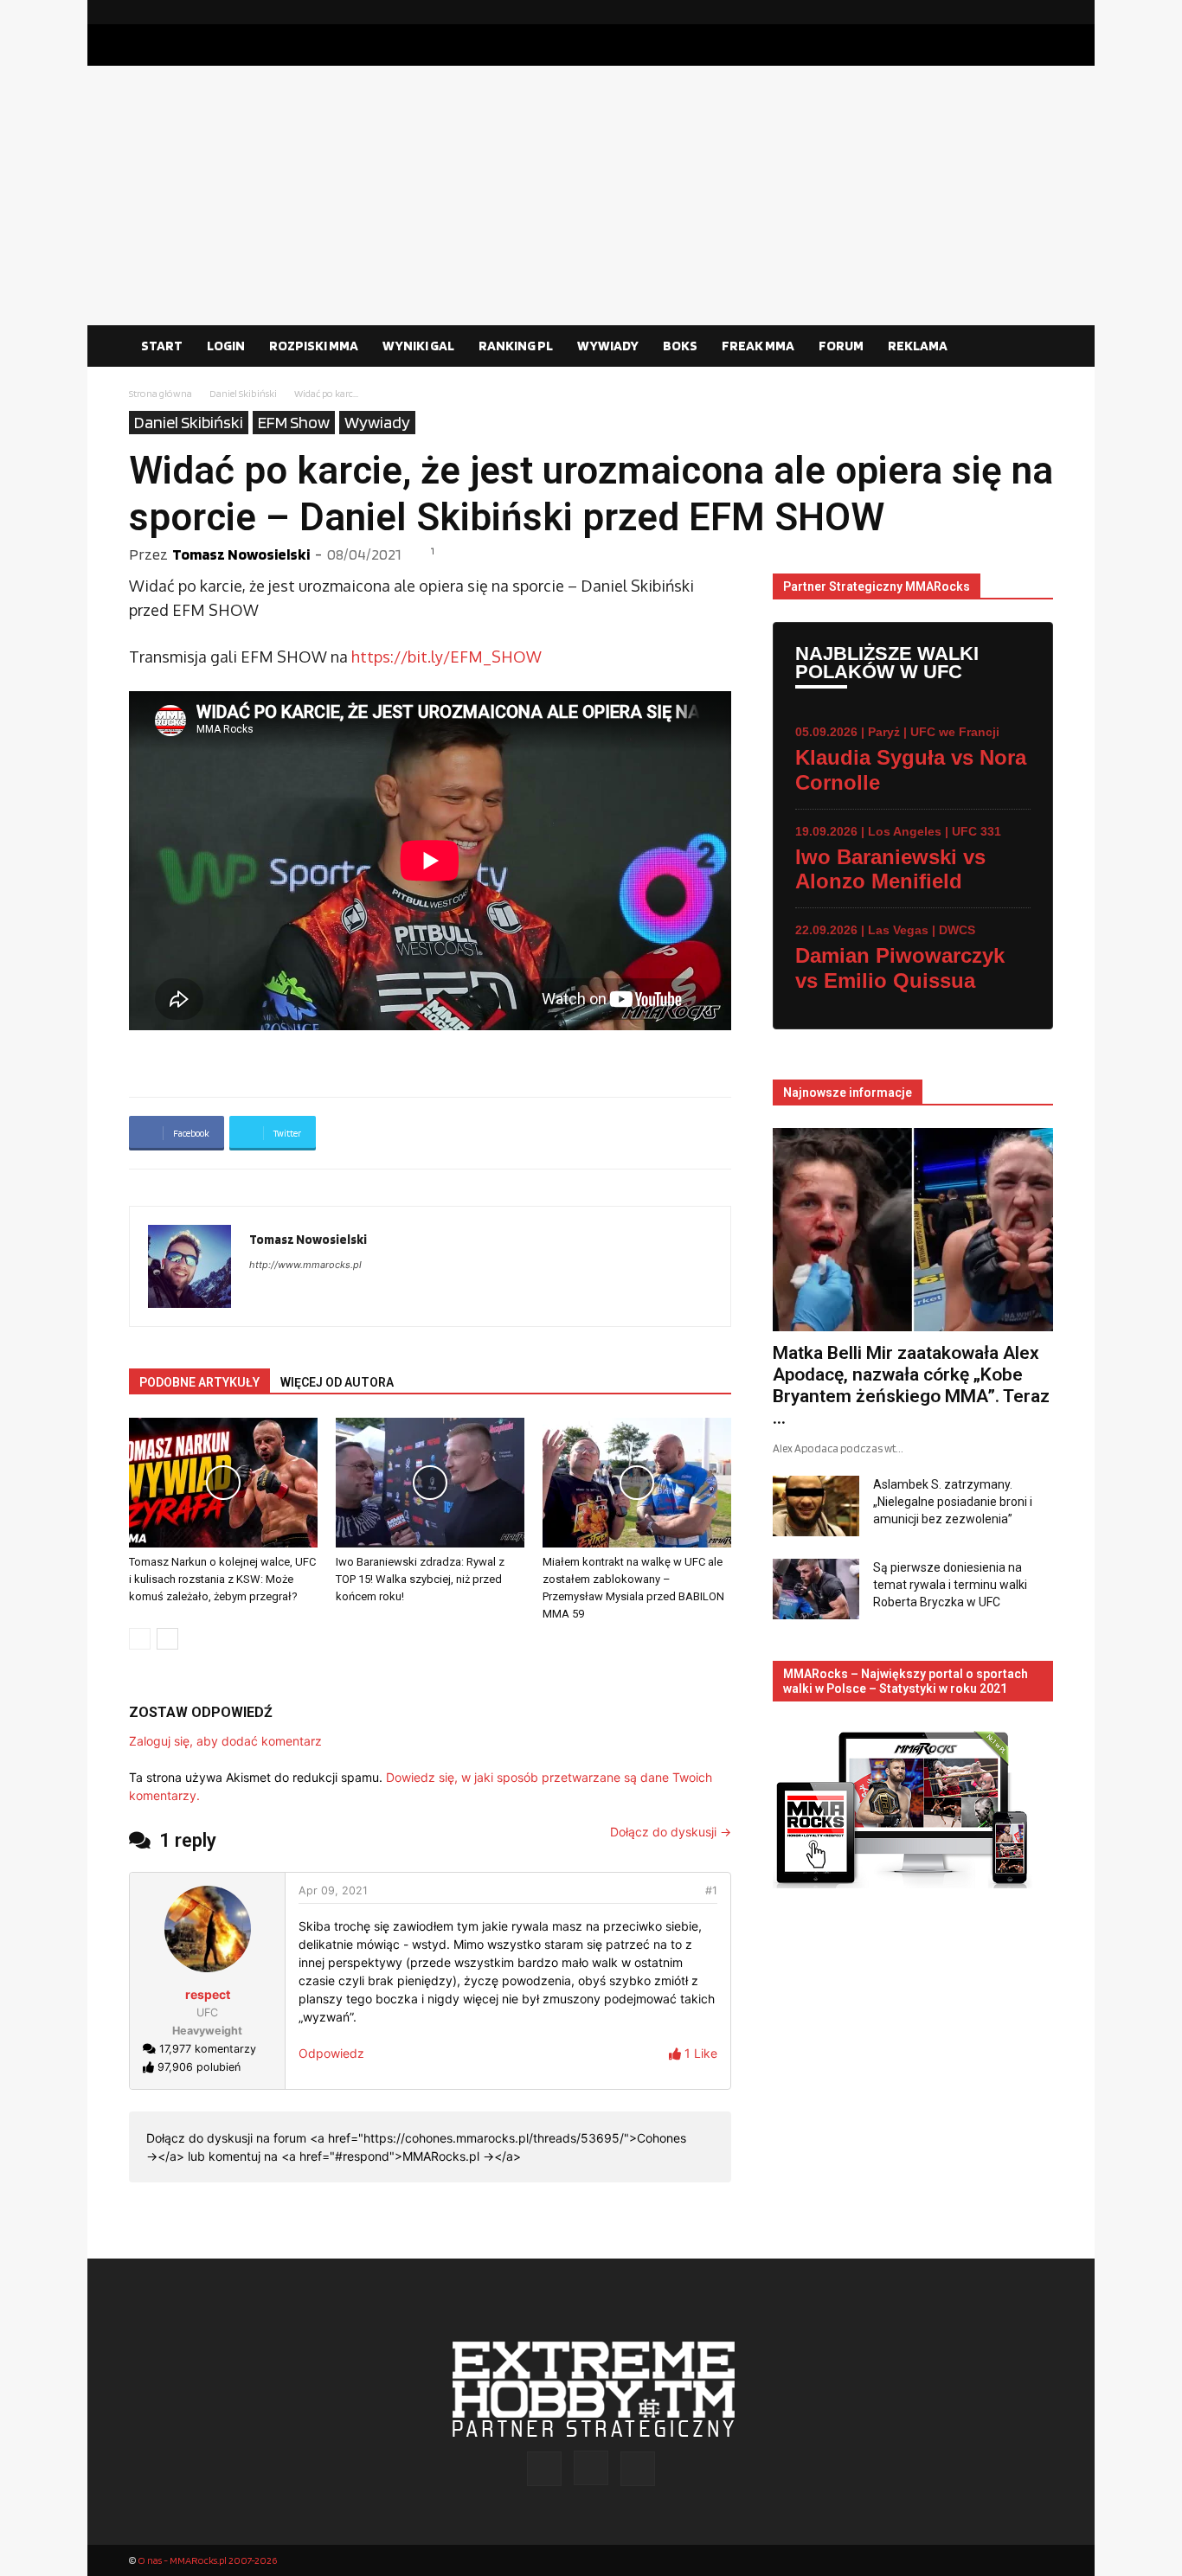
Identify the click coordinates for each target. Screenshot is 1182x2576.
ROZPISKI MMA (314, 346)
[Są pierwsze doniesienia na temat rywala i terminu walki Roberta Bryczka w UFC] (816, 1589)
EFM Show (294, 422)
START (162, 346)
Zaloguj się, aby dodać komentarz (225, 1741)
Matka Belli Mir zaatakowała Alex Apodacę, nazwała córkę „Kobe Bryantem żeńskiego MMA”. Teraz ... (911, 1385)
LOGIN (226, 346)
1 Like (699, 2053)
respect (208, 1994)
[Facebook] (985, 12)
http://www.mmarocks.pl (305, 1265)
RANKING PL (516, 346)
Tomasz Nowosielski (241, 554)
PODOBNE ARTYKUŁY (199, 1382)
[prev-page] (140, 1639)
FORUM (841, 346)
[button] (1032, 347)
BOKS (680, 346)
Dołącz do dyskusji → (671, 1832)
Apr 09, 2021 (333, 1890)
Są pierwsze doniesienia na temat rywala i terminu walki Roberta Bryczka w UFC (950, 1585)
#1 (711, 1890)
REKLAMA (918, 346)
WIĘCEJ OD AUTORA (337, 1382)
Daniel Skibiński (243, 393)
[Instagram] (1012, 12)
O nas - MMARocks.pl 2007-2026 (207, 2560)
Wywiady (377, 422)
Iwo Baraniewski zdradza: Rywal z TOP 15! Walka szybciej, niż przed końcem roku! (420, 1579)
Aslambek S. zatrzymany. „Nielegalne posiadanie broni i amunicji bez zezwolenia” (953, 1502)
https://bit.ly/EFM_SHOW (446, 657)
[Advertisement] (591, 195)
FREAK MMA (758, 346)
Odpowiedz (331, 2053)
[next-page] (167, 1639)
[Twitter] (1040, 12)
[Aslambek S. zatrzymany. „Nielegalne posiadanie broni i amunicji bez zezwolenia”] (816, 1506)
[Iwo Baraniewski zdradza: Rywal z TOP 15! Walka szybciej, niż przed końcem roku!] (430, 1483)
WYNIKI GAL (418, 346)
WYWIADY (608, 346)
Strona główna (161, 393)
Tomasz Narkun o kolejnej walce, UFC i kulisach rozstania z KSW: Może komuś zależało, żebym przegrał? (222, 1579)
